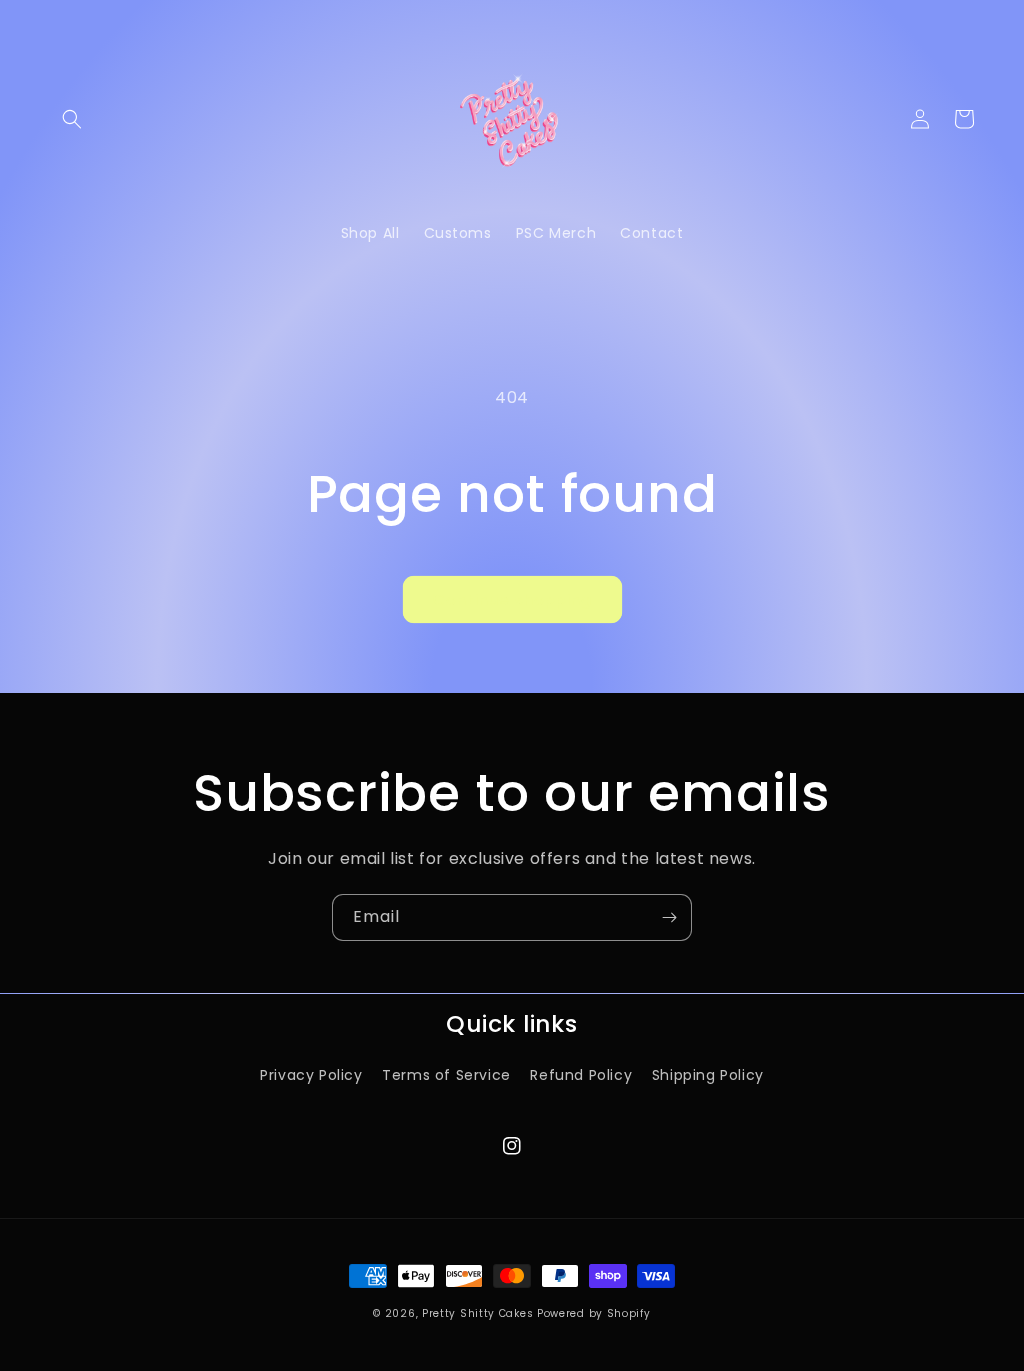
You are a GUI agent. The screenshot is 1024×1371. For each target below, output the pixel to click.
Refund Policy (581, 1075)
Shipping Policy (708, 1075)
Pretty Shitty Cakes (477, 1313)
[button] (72, 119)
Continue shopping (512, 599)
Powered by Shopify (594, 1313)
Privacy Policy (311, 1075)
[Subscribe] (669, 917)
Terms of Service (446, 1075)
